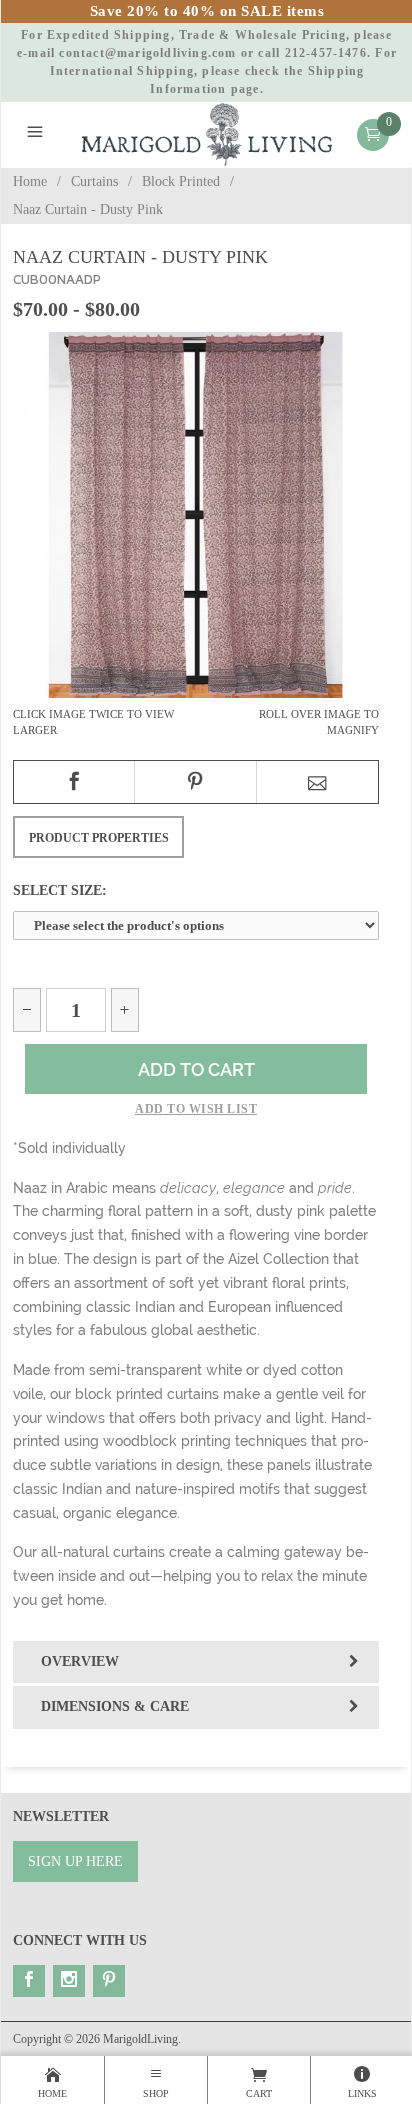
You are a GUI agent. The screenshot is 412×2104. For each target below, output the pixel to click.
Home (30, 181)
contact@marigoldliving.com (147, 53)
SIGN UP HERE (75, 1861)
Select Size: (60, 890)
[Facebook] (29, 1981)
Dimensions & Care (115, 1706)
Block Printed (181, 181)
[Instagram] (69, 1981)
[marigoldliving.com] (207, 133)
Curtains (94, 181)
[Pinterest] (109, 1981)
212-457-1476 (326, 53)
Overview (80, 1661)
